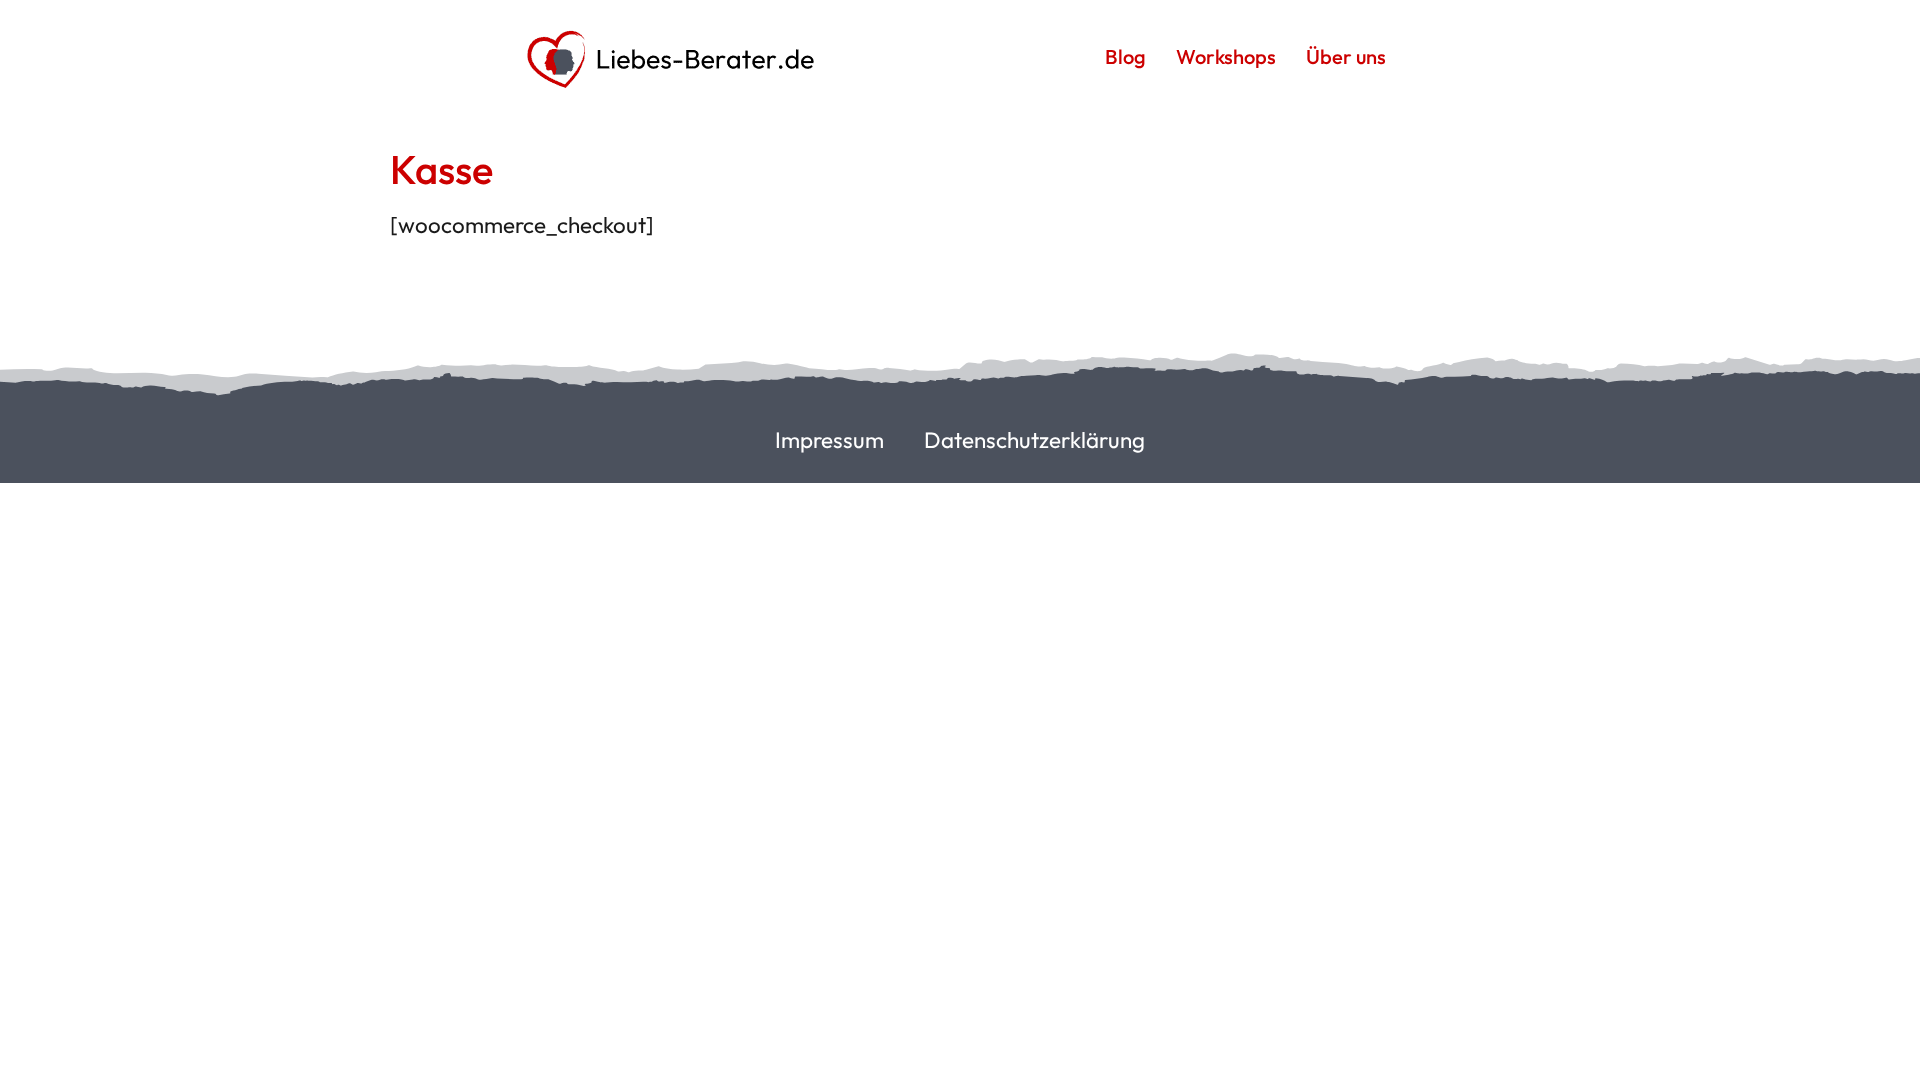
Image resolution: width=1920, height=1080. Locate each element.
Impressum (829, 440)
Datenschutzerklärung (1034, 440)
